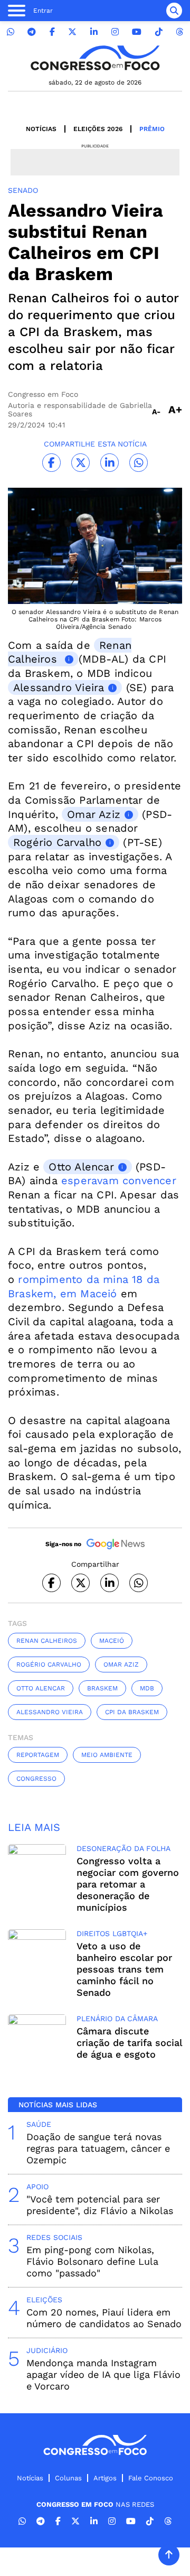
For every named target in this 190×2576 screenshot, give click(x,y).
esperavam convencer (119, 1180)
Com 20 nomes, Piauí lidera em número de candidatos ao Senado (104, 2318)
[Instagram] (115, 32)
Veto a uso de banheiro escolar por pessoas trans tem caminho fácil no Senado (124, 1969)
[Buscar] (174, 11)
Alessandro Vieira (59, 687)
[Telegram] (32, 32)
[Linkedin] (94, 32)
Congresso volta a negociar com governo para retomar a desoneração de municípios (128, 1884)
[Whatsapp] (11, 32)
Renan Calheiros (70, 652)
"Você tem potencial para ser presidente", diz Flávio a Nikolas (100, 2205)
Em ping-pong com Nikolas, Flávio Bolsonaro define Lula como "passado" (92, 2261)
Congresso (36, 1779)
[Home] (95, 58)
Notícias (41, 129)
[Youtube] (137, 32)
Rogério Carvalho (57, 842)
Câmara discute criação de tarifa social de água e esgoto (129, 2043)
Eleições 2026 (98, 129)
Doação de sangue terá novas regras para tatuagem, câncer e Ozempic (98, 2148)
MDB (147, 1688)
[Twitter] (72, 32)
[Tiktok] (159, 32)
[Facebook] (52, 32)
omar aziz (121, 1664)
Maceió (112, 1641)
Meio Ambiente (107, 1755)
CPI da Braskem (132, 1712)
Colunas (68, 2478)
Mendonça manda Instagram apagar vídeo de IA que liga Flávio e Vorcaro (103, 2374)
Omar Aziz (94, 814)
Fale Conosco (151, 2478)
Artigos (105, 2478)
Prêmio (152, 129)
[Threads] (179, 32)
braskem (102, 1688)
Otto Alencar (81, 1167)
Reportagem (38, 1755)
